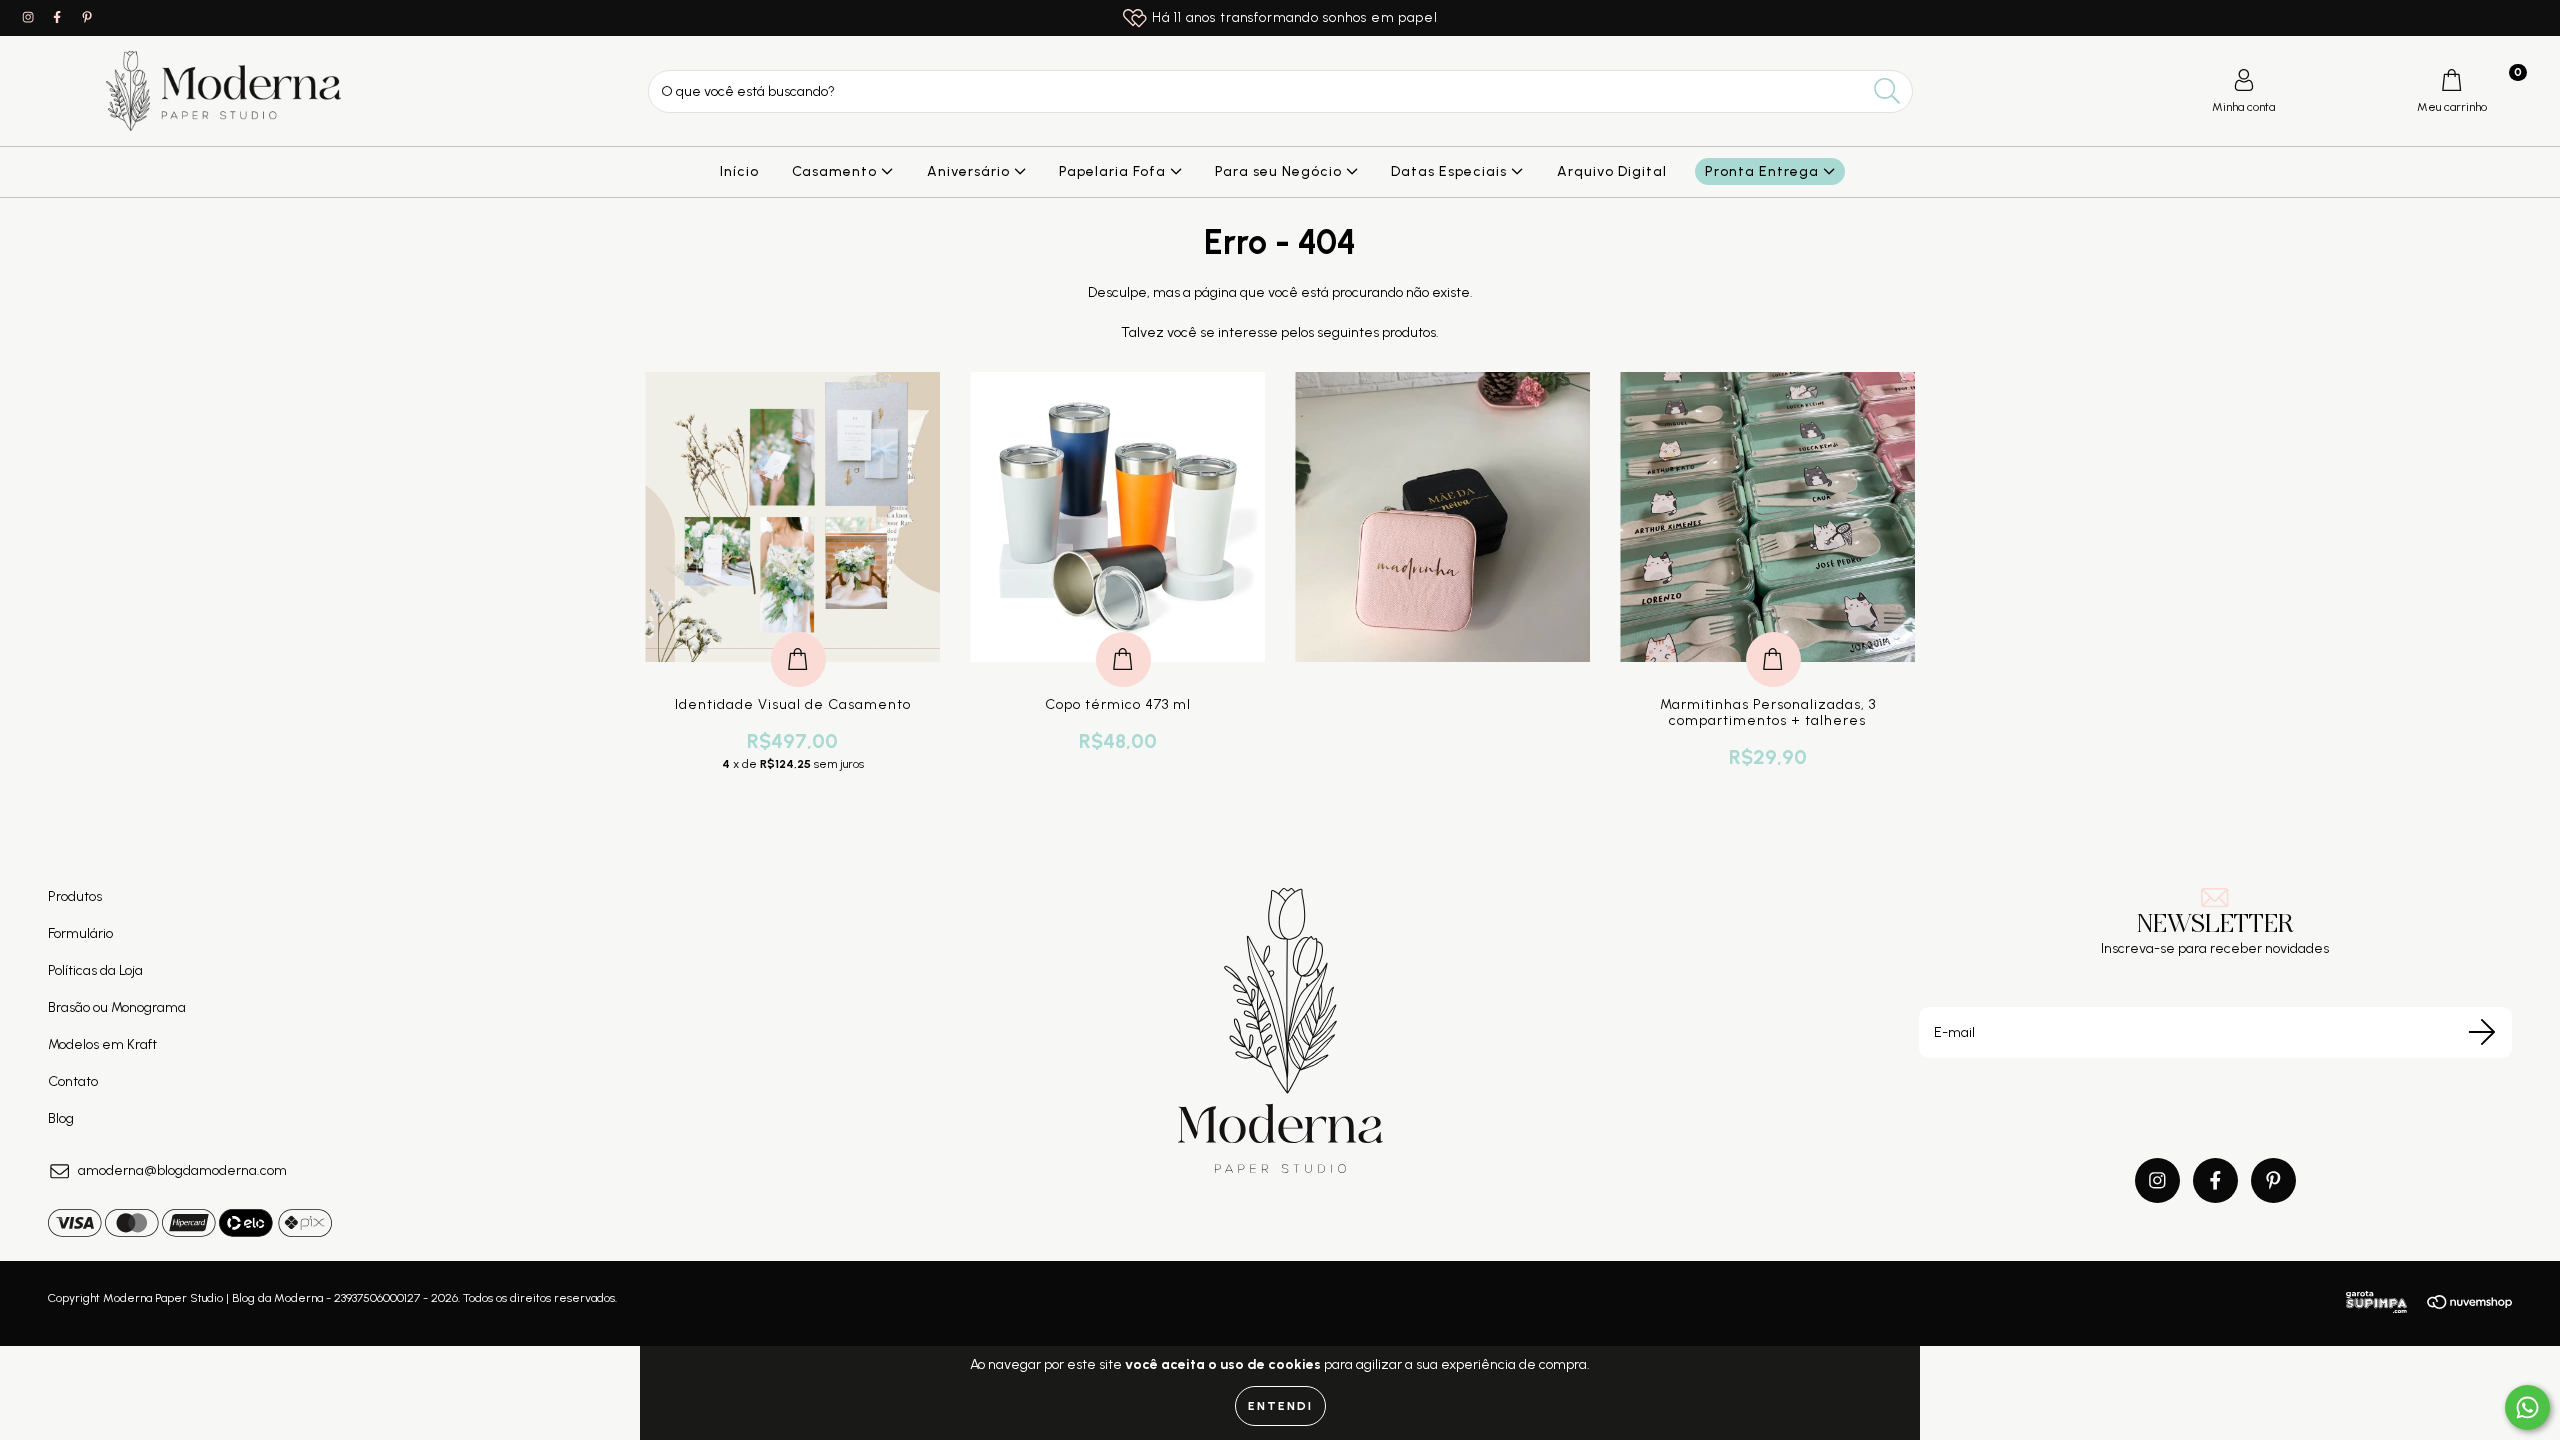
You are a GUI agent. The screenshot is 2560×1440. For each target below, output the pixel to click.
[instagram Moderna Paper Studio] (29, 17)
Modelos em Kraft (102, 1044)
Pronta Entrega (1764, 171)
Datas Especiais (1451, 171)
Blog (61, 1118)
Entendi (1280, 1406)
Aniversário (970, 171)
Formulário (80, 933)
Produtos (75, 896)
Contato (73, 1081)
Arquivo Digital (1612, 171)
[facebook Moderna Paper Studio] (58, 17)
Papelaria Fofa (1114, 171)
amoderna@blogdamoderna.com (182, 1170)
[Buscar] (1887, 91)
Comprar (798, 638)
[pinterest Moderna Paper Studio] (87, 17)
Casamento (836, 171)
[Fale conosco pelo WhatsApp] (2527, 1407)
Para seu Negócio (1280, 171)
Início (739, 171)
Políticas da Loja (95, 970)
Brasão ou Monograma (117, 1007)
